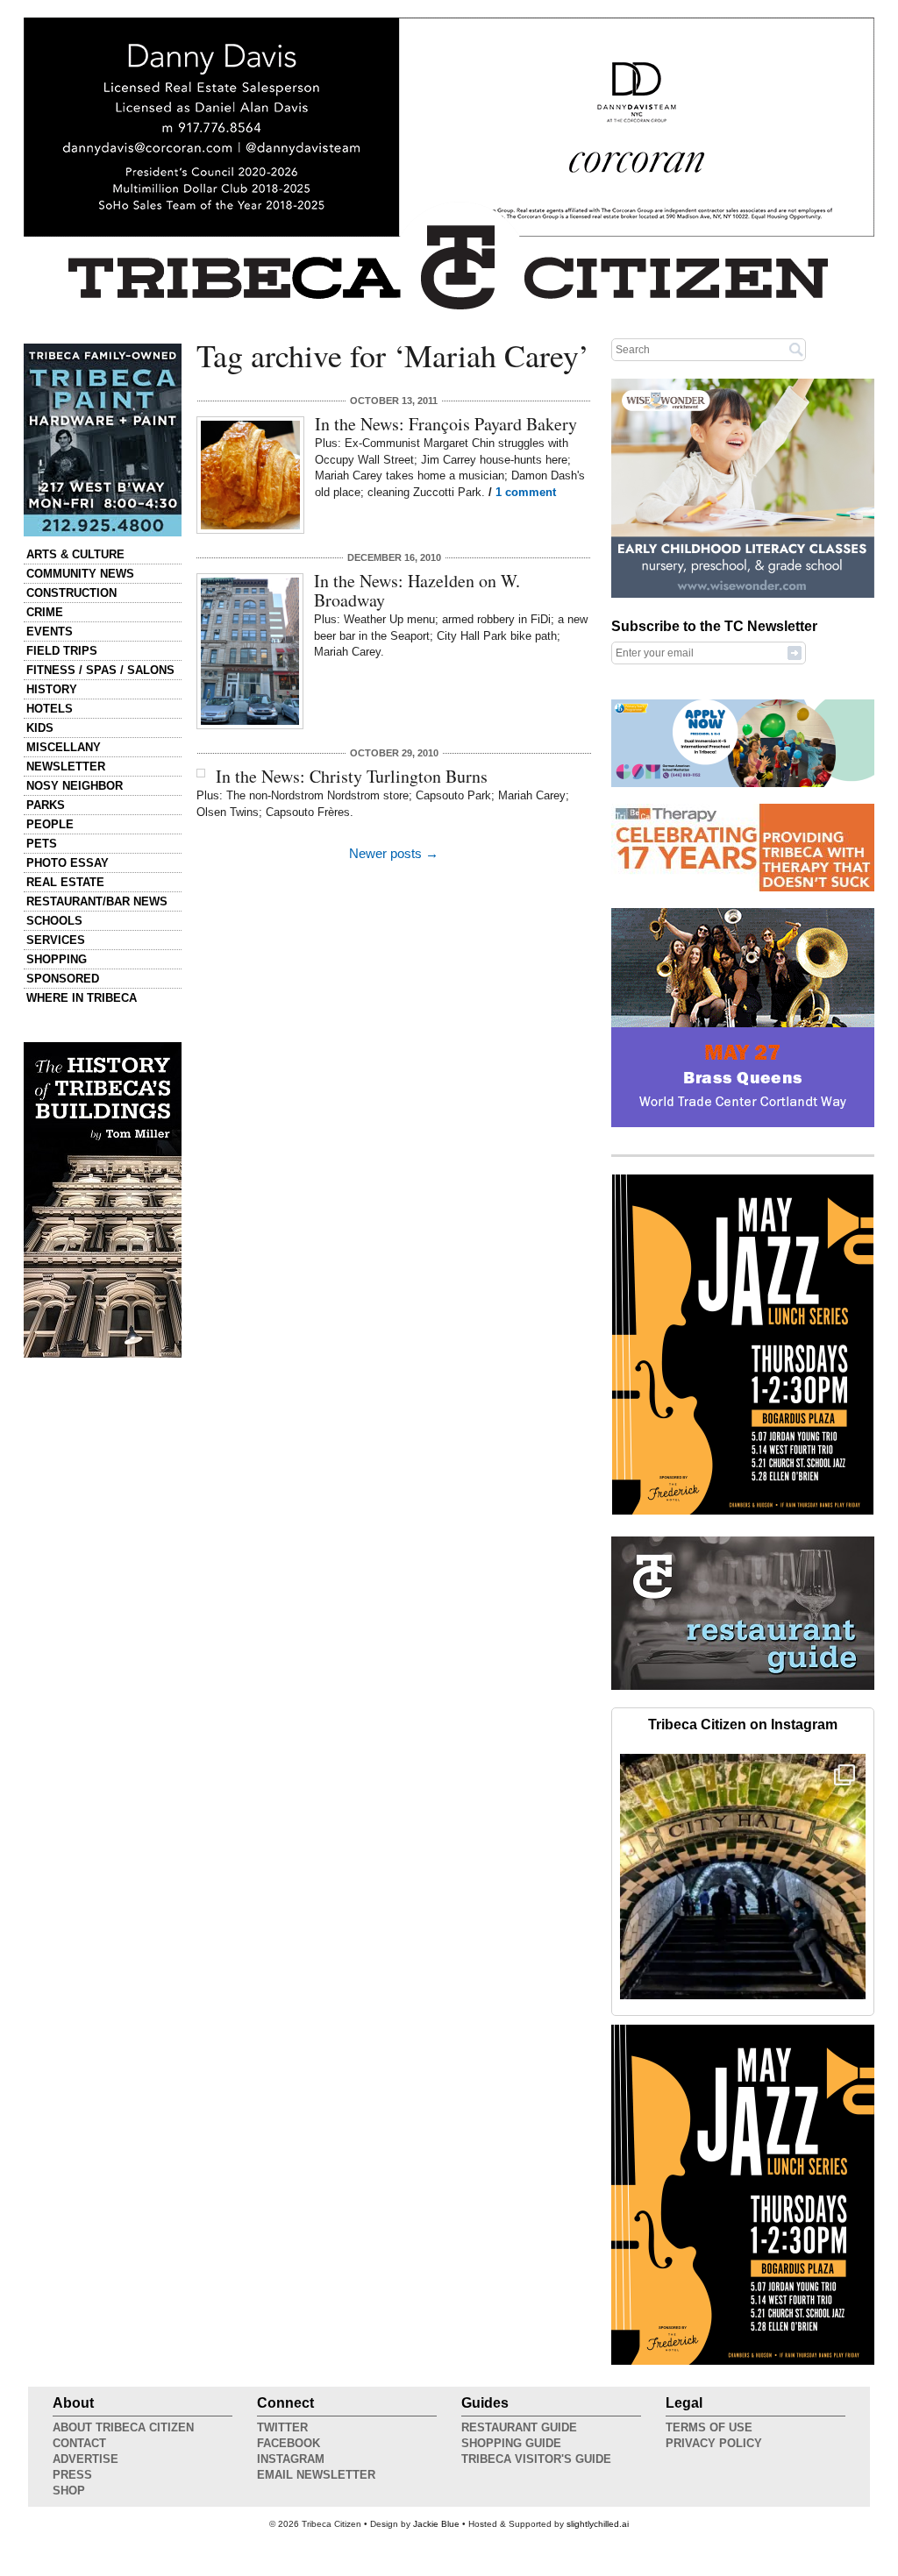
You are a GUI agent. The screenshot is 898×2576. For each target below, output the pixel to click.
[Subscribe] (795, 652)
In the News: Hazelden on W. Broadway (417, 590)
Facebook (289, 2443)
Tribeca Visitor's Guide (536, 2459)
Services (56, 940)
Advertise (86, 2459)
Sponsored (63, 979)
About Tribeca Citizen (123, 2427)
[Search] (796, 349)
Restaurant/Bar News (97, 901)
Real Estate (65, 882)
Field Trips (62, 651)
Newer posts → (394, 854)
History (52, 689)
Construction (71, 593)
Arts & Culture (75, 554)
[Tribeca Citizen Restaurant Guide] (743, 1686)
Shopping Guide (511, 2443)
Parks (46, 805)
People (50, 824)
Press (72, 2475)
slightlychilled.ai (598, 2524)
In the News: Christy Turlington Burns (352, 776)
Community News (80, 574)
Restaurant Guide (519, 2427)
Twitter (282, 2427)
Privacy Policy (714, 2443)
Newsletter (66, 766)
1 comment (526, 492)
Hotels (50, 709)
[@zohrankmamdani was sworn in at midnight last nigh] (743, 1877)
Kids (40, 728)
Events (50, 632)
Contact (79, 2443)
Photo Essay (68, 863)
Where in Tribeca (82, 998)
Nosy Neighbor (75, 786)
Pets (42, 844)
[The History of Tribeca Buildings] (103, 1200)
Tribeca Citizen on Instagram (743, 1724)
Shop (69, 2491)
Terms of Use (709, 2427)
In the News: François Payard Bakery (446, 424)
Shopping (57, 959)
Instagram (291, 2459)
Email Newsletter (316, 2475)
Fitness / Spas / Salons (100, 670)
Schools (54, 921)
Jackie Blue (436, 2524)
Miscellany (64, 747)
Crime (45, 612)
